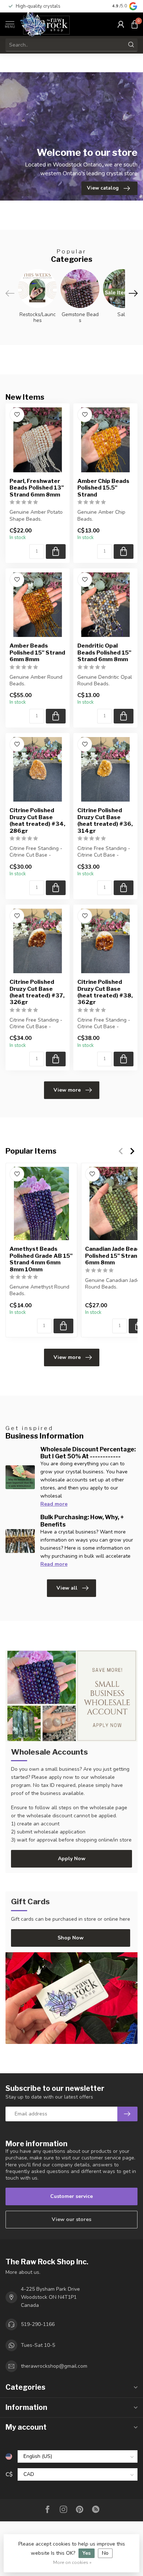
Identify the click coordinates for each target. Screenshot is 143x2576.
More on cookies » (72, 2562)
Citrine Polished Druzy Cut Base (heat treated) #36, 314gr (105, 820)
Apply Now (72, 1859)
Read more (54, 1504)
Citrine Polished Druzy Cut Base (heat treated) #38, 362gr (105, 992)
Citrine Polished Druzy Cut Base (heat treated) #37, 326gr (37, 992)
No (105, 2553)
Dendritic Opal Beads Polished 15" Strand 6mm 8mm (104, 653)
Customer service (71, 2196)
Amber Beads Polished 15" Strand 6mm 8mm (37, 653)
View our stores (71, 2219)
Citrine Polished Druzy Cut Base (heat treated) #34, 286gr (37, 820)
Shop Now (71, 1938)
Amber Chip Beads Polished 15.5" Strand (103, 488)
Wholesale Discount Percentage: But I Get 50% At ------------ (88, 1453)
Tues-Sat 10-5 (38, 2345)
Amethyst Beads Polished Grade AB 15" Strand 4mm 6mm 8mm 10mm (41, 1259)
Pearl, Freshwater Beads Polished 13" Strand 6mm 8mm (37, 488)
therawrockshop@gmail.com (54, 2366)
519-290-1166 (38, 2324)
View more (67, 1090)
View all (67, 1588)
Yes (87, 2553)
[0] (135, 24)
